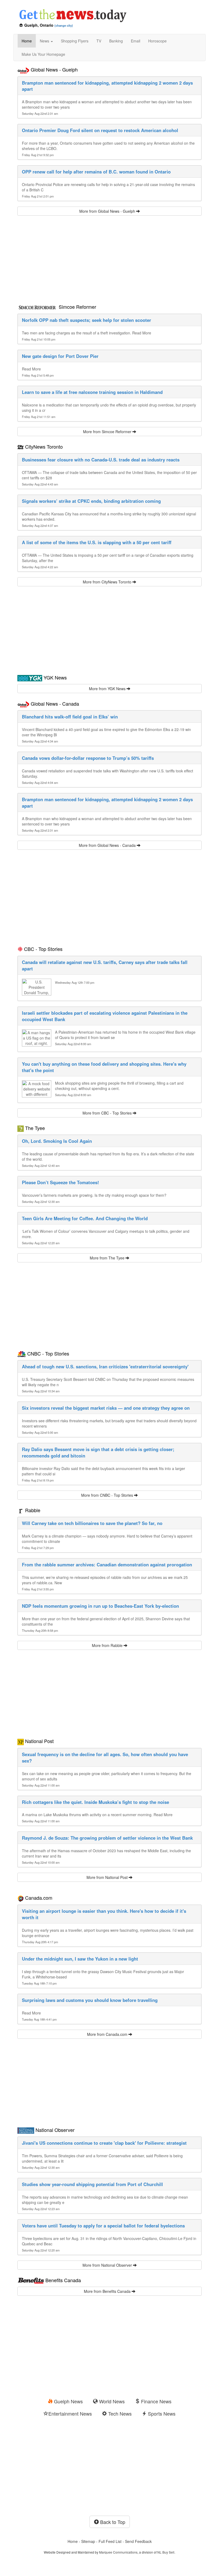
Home (27, 41)
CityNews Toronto (44, 447)
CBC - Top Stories (43, 949)
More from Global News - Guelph (108, 211)
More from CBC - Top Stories (108, 1113)
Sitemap (88, 2541)
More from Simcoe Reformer (108, 432)
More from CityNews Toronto (108, 582)
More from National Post (108, 1877)
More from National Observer (108, 2265)
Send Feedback (138, 2541)
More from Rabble (108, 1645)
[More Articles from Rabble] (21, 1510)
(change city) (64, 25)
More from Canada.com (108, 2034)
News (45, 41)
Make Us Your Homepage (43, 54)
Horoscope (157, 41)
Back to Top (112, 2522)
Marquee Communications (118, 2552)
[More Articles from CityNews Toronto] (21, 447)
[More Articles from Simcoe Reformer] (37, 307)
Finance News (156, 2401)
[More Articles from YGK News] (30, 677)
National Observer (55, 2130)
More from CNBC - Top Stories (108, 1495)
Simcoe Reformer (77, 307)
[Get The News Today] (109, 13)
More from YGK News (108, 689)
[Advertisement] (109, 258)
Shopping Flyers (75, 41)
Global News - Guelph (54, 69)
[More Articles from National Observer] (26, 2130)
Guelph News (68, 2401)
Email (136, 41)
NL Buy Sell (166, 2552)
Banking (116, 41)
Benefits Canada (63, 2280)
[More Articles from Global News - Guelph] (23, 69)
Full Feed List (110, 2541)
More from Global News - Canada (108, 845)
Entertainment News (70, 2413)
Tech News (119, 2413)
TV (99, 41)
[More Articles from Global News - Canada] (23, 704)
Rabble (33, 1510)
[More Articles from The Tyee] (21, 1128)
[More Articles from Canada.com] (21, 1898)
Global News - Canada (55, 704)
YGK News (55, 677)
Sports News (161, 2413)
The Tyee (35, 1128)
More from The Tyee (108, 1258)
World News (111, 2401)
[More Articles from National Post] (21, 1741)
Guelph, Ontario (39, 25)
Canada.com (39, 1898)
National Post (39, 1741)
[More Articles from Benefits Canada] (31, 2280)
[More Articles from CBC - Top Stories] (20, 949)
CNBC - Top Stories (48, 1353)
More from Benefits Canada (108, 2291)
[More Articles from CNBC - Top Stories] (22, 1353)
